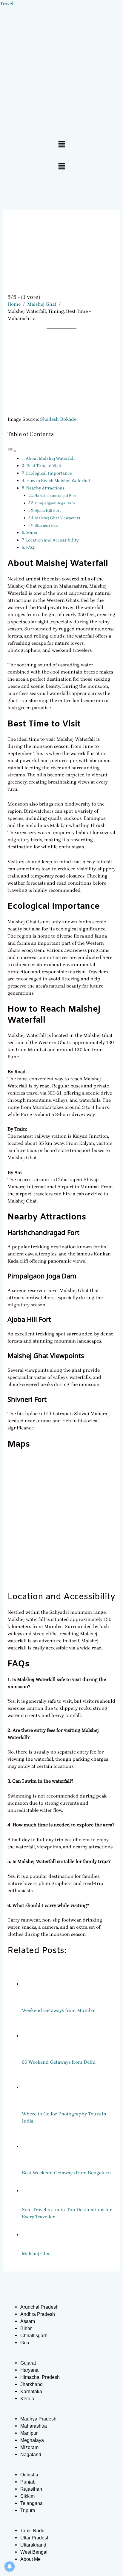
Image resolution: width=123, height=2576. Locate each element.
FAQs (31, 548)
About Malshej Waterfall (50, 458)
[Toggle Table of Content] (12, 451)
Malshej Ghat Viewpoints (57, 518)
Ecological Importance (49, 473)
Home (14, 304)
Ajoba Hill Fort (48, 510)
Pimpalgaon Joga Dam (55, 503)
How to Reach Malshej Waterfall (58, 481)
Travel (7, 3)
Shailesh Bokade (58, 419)
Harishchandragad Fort (56, 496)
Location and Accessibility (52, 540)
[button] (61, 145)
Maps (31, 533)
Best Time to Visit (44, 466)
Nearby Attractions (45, 488)
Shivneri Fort (47, 525)
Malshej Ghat (42, 304)
